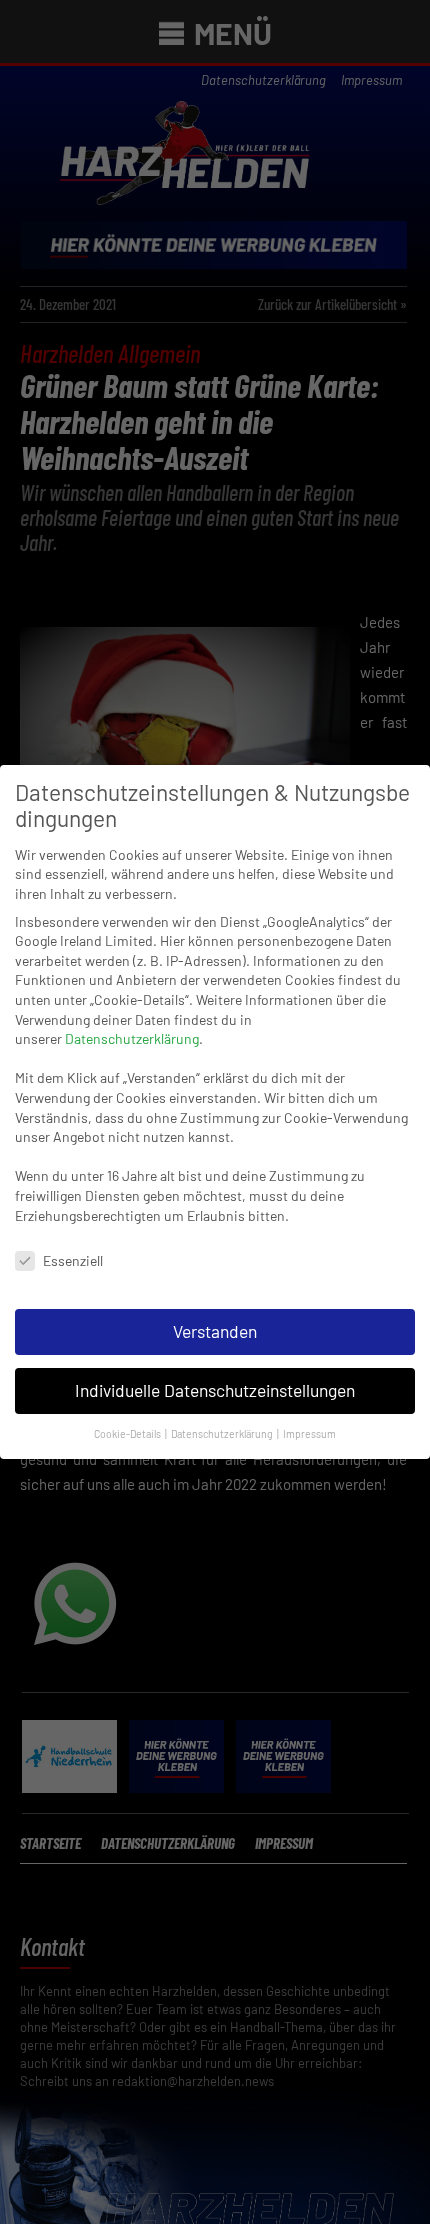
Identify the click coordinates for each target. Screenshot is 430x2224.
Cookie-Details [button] (128, 1433)
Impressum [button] (309, 1433)
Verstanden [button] (215, 1331)
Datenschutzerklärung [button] (223, 1433)
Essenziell (73, 1260)
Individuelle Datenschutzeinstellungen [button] (215, 1390)
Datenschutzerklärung (132, 1038)
